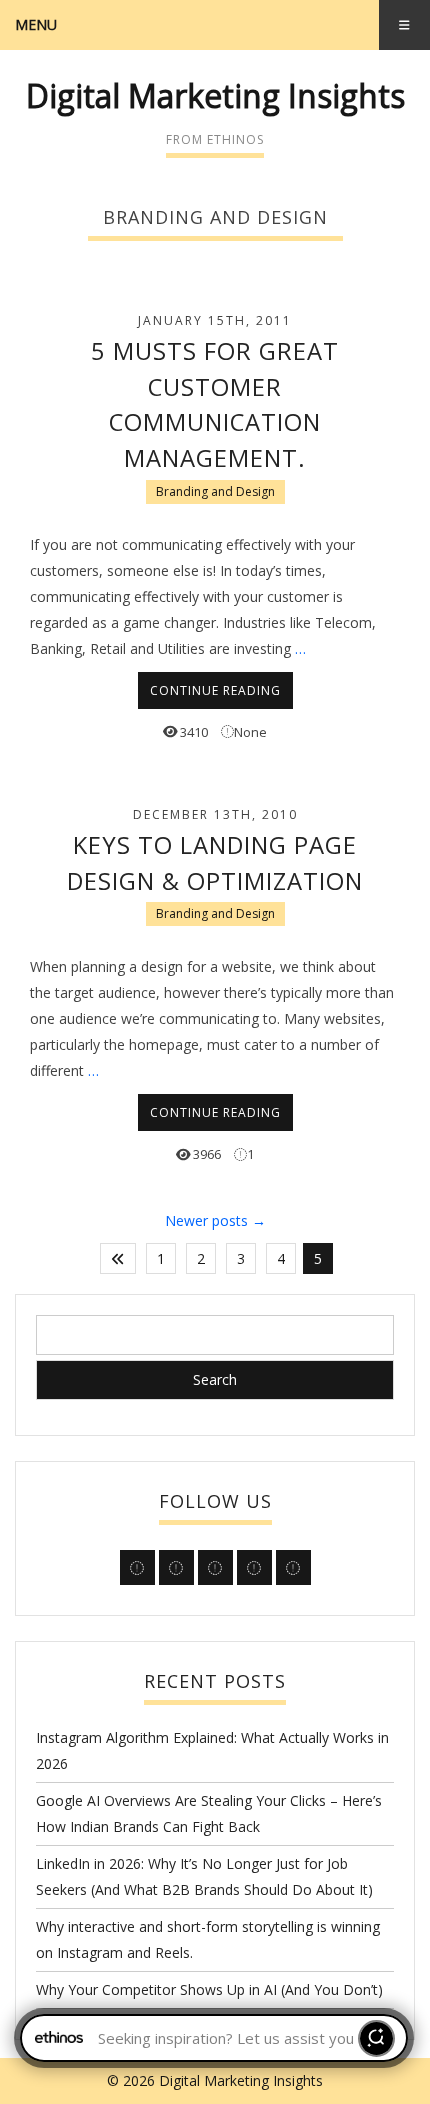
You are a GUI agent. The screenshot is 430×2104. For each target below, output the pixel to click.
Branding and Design (215, 491)
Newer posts (215, 1220)
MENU (36, 24)
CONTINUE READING (215, 690)
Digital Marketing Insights (215, 95)
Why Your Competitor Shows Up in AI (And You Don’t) (209, 1989)
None (250, 732)
